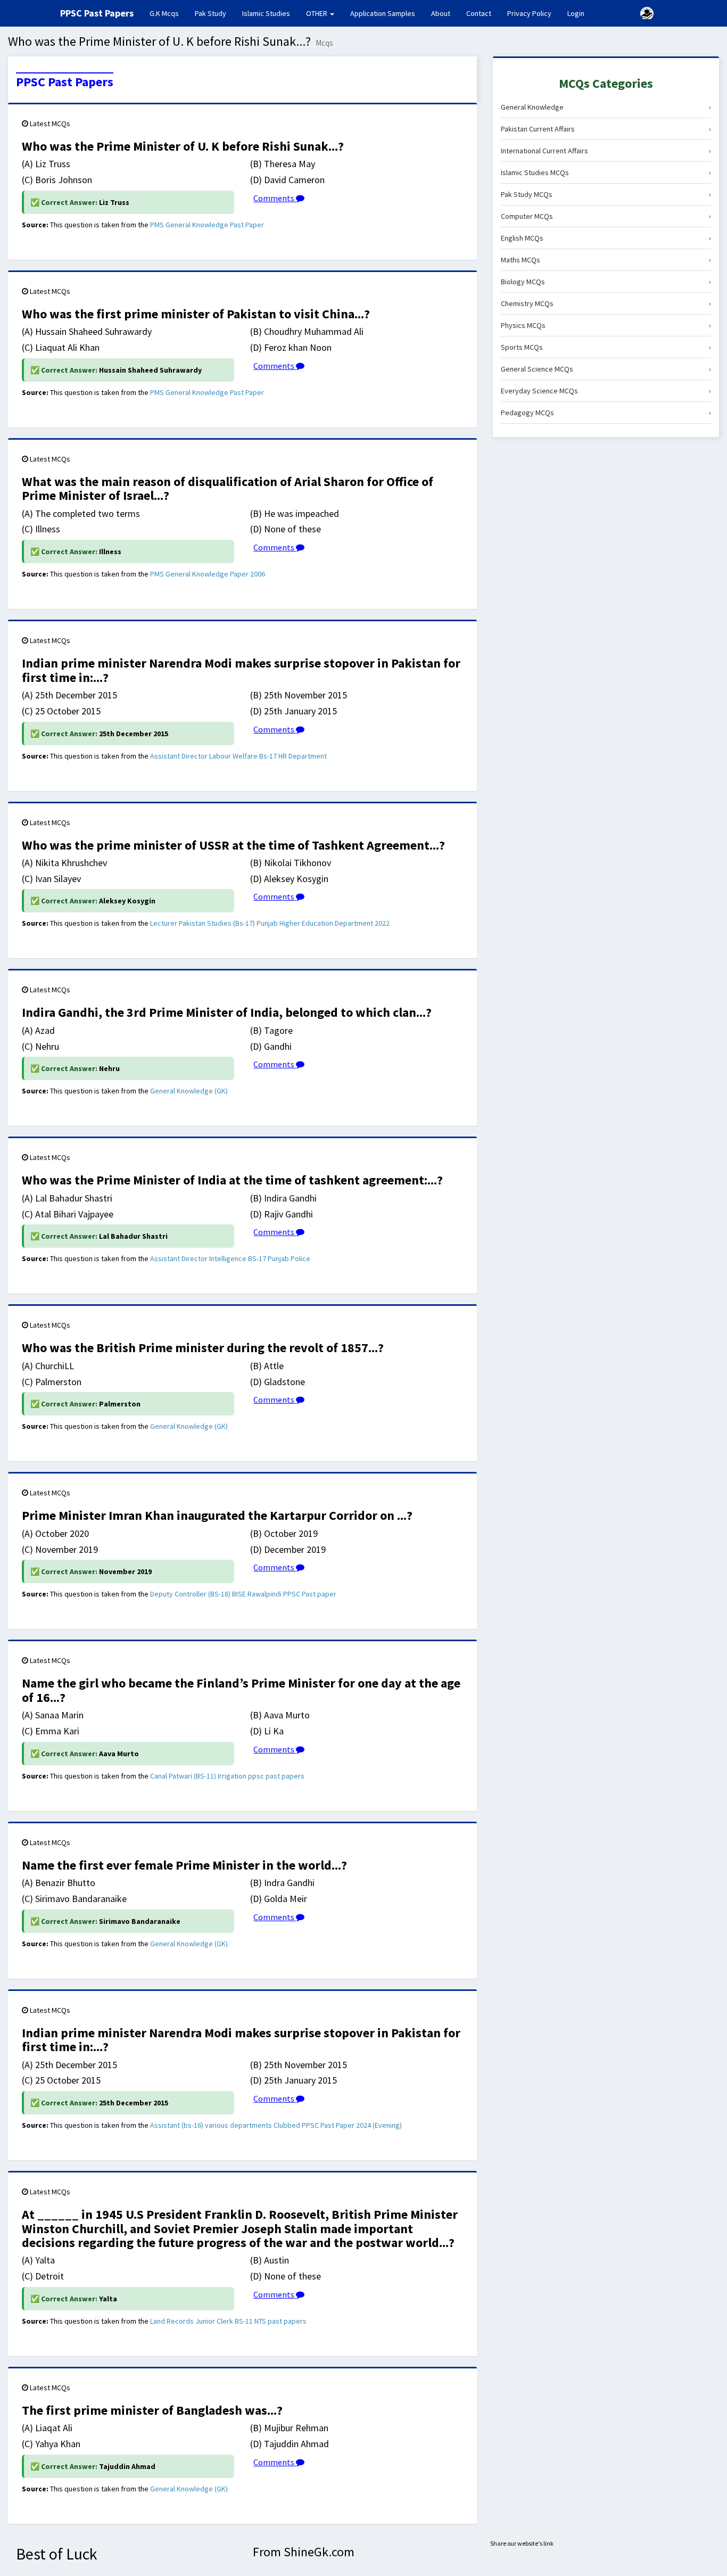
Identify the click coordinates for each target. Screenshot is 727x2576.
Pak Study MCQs (606, 194)
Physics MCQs (606, 325)
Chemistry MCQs (606, 303)
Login (576, 13)
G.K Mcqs (168, 13)
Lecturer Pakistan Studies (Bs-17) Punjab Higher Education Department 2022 (270, 923)
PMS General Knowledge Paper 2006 (208, 574)
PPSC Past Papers (65, 82)
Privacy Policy (529, 13)
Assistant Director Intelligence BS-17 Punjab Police (230, 1258)
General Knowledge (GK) (189, 1091)
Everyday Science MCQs (606, 391)
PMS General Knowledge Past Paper (207, 225)
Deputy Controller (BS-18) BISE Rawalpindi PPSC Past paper (243, 1594)
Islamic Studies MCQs (606, 172)
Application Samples (383, 13)
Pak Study (210, 13)
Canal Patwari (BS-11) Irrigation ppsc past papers (227, 1776)
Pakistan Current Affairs (606, 129)
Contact (479, 13)
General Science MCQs (606, 369)
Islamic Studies (266, 13)
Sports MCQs (606, 347)
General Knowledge (606, 107)
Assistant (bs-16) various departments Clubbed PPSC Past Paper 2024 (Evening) (276, 2125)
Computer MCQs (606, 216)
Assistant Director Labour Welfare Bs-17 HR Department (238, 756)
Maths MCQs (606, 260)
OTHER (317, 13)
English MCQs (606, 238)
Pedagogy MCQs (606, 413)
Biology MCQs (606, 282)
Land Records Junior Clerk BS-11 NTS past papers (228, 2321)
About (441, 13)
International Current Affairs (606, 151)
